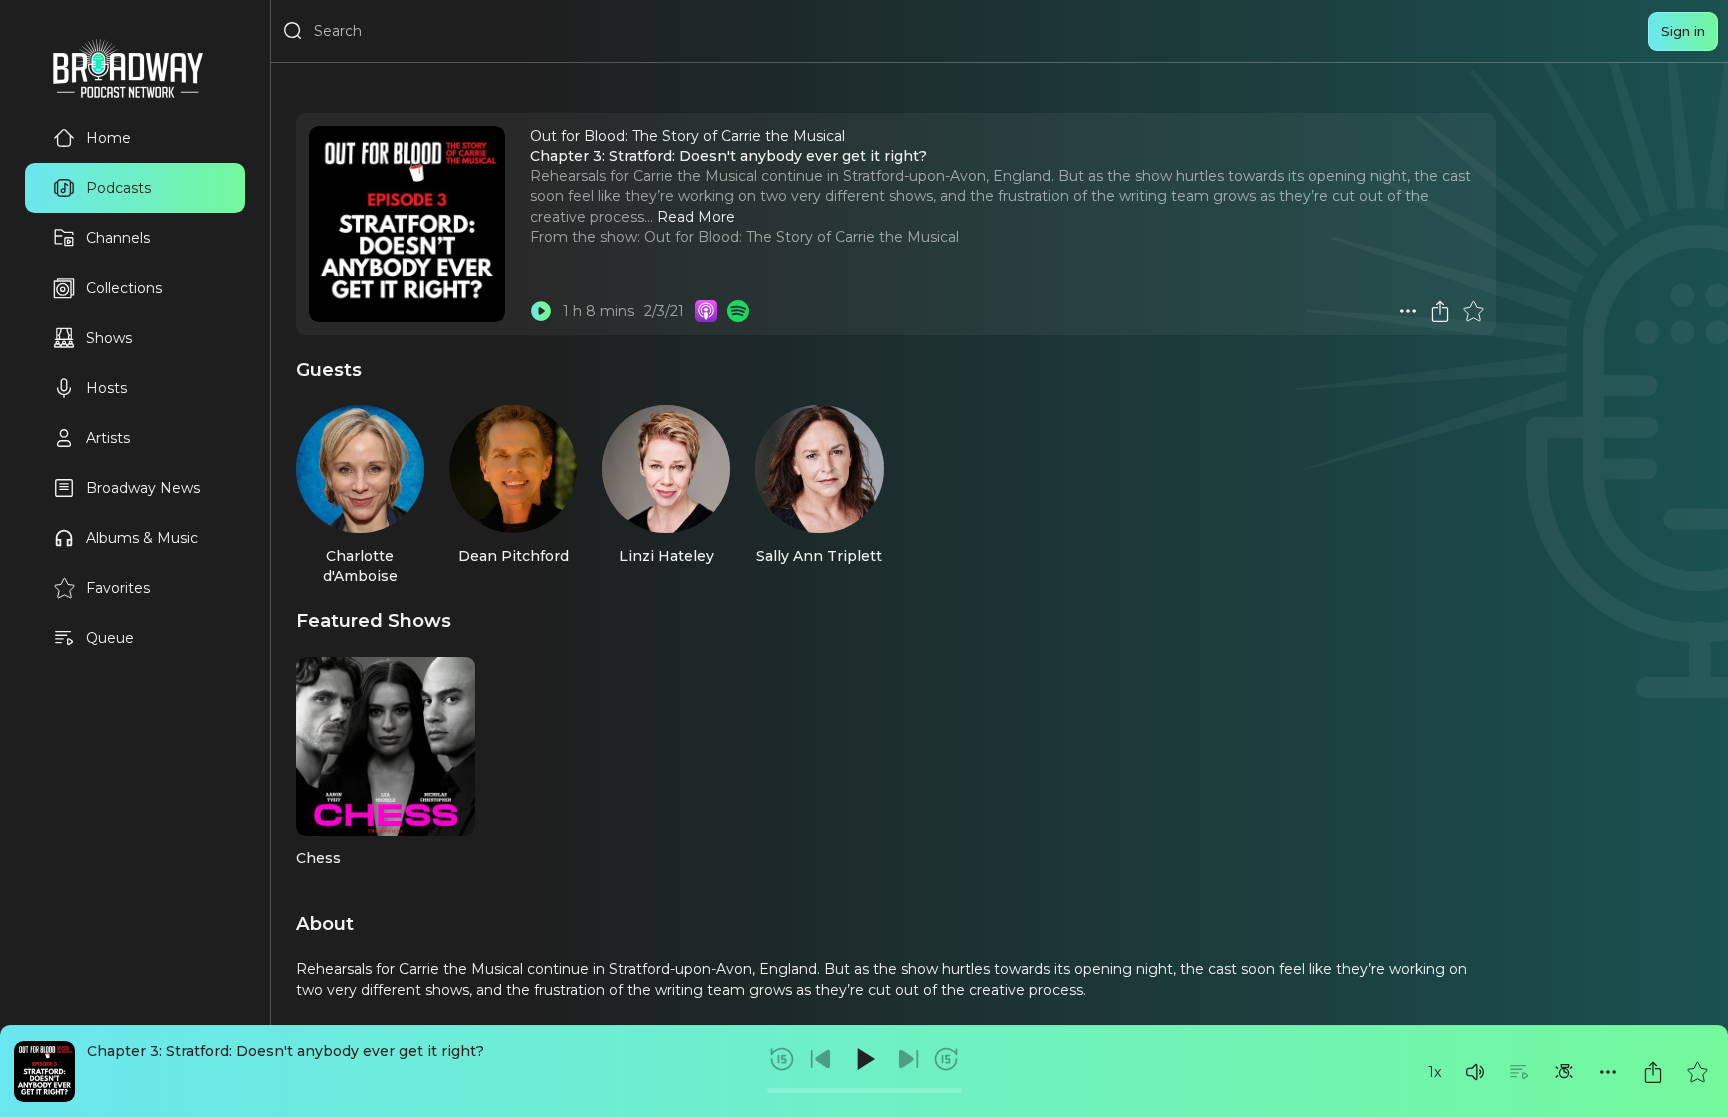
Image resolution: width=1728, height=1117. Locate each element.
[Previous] (821, 1059)
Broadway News (143, 488)
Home (108, 138)
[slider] (864, 1090)
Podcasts (118, 188)
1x (1434, 1072)
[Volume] (1475, 1072)
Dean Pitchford (513, 556)
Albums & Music (142, 538)
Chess (318, 858)
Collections (124, 288)
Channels (118, 238)
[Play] (864, 1059)
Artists (108, 438)
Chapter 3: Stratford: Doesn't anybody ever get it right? (285, 1051)
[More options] (1608, 1072)
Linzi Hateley (666, 556)
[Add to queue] (1519, 1072)
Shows (109, 338)
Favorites (118, 588)
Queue (110, 638)
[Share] (1653, 1072)
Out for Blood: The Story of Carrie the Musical (801, 237)
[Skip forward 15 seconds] (946, 1059)
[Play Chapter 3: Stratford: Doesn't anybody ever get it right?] (541, 311)
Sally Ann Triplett (819, 556)
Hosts (106, 388)
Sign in (1683, 31)
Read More (696, 217)
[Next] (908, 1059)
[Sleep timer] (1564, 1072)
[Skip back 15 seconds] (782, 1059)
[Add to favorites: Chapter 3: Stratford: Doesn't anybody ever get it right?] (1697, 1072)
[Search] (293, 31)
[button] (1475, 1072)
